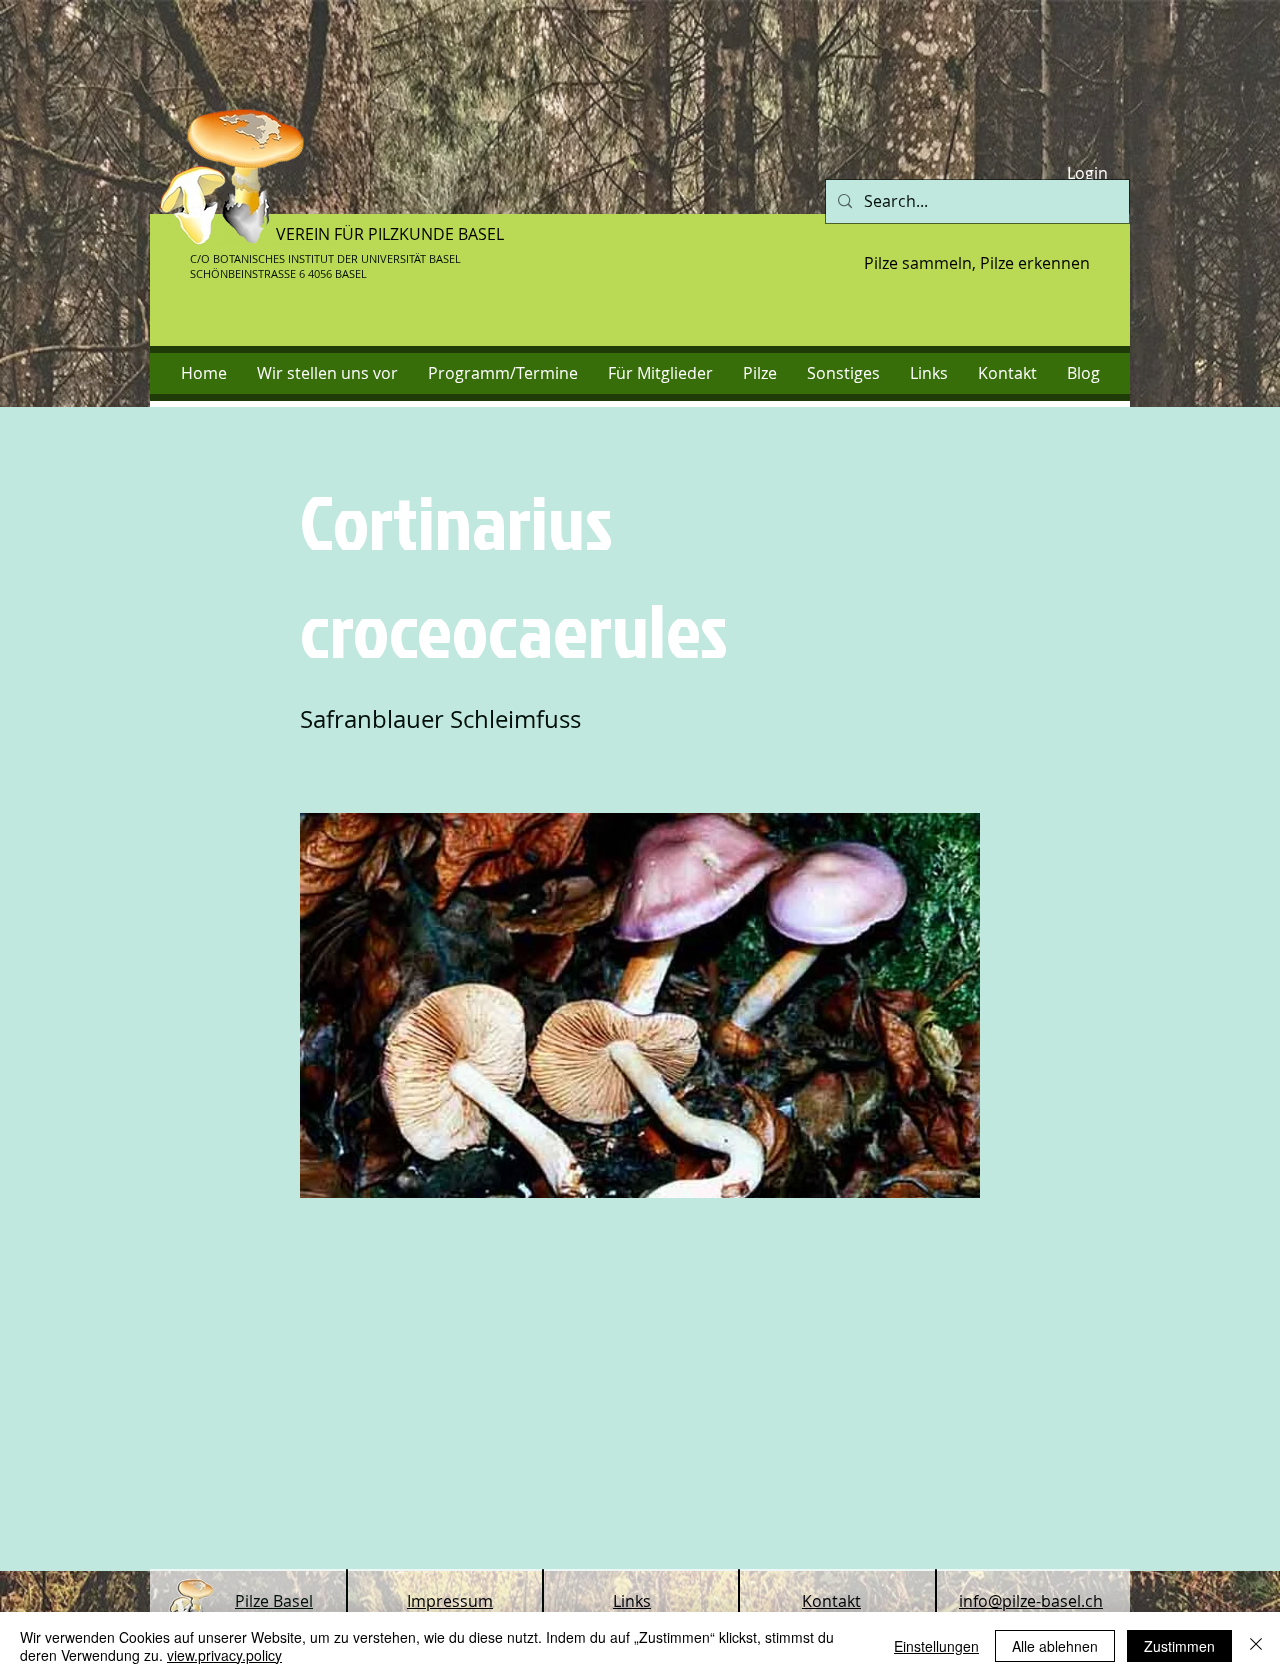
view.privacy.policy (224, 1655)
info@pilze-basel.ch (1031, 1601)
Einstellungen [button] (936, 1646)
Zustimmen (1179, 1646)
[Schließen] (1256, 1646)
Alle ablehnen (1055, 1646)
